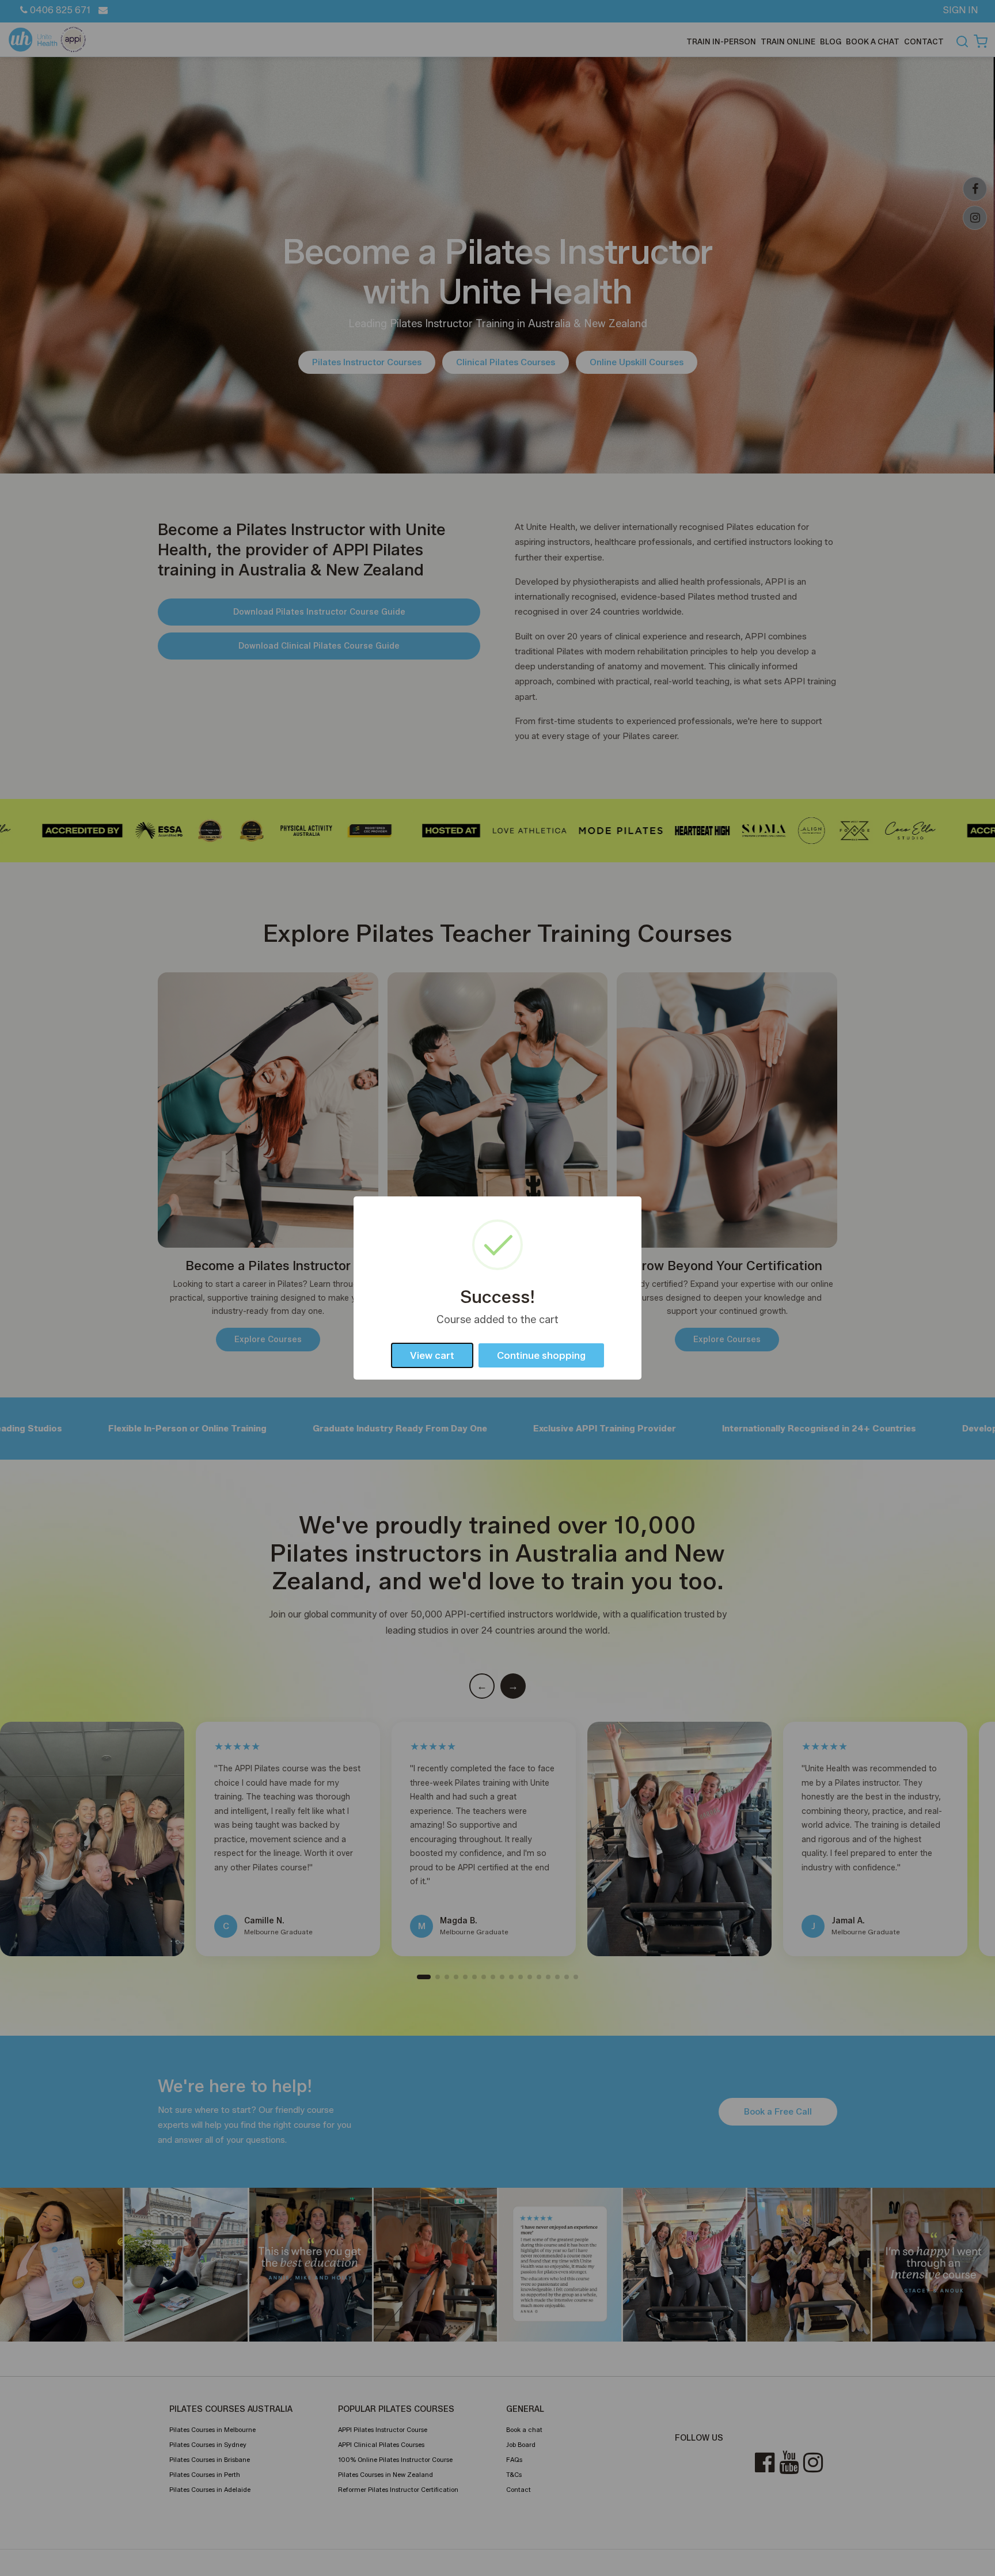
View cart (432, 1355)
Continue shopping (541, 1355)
